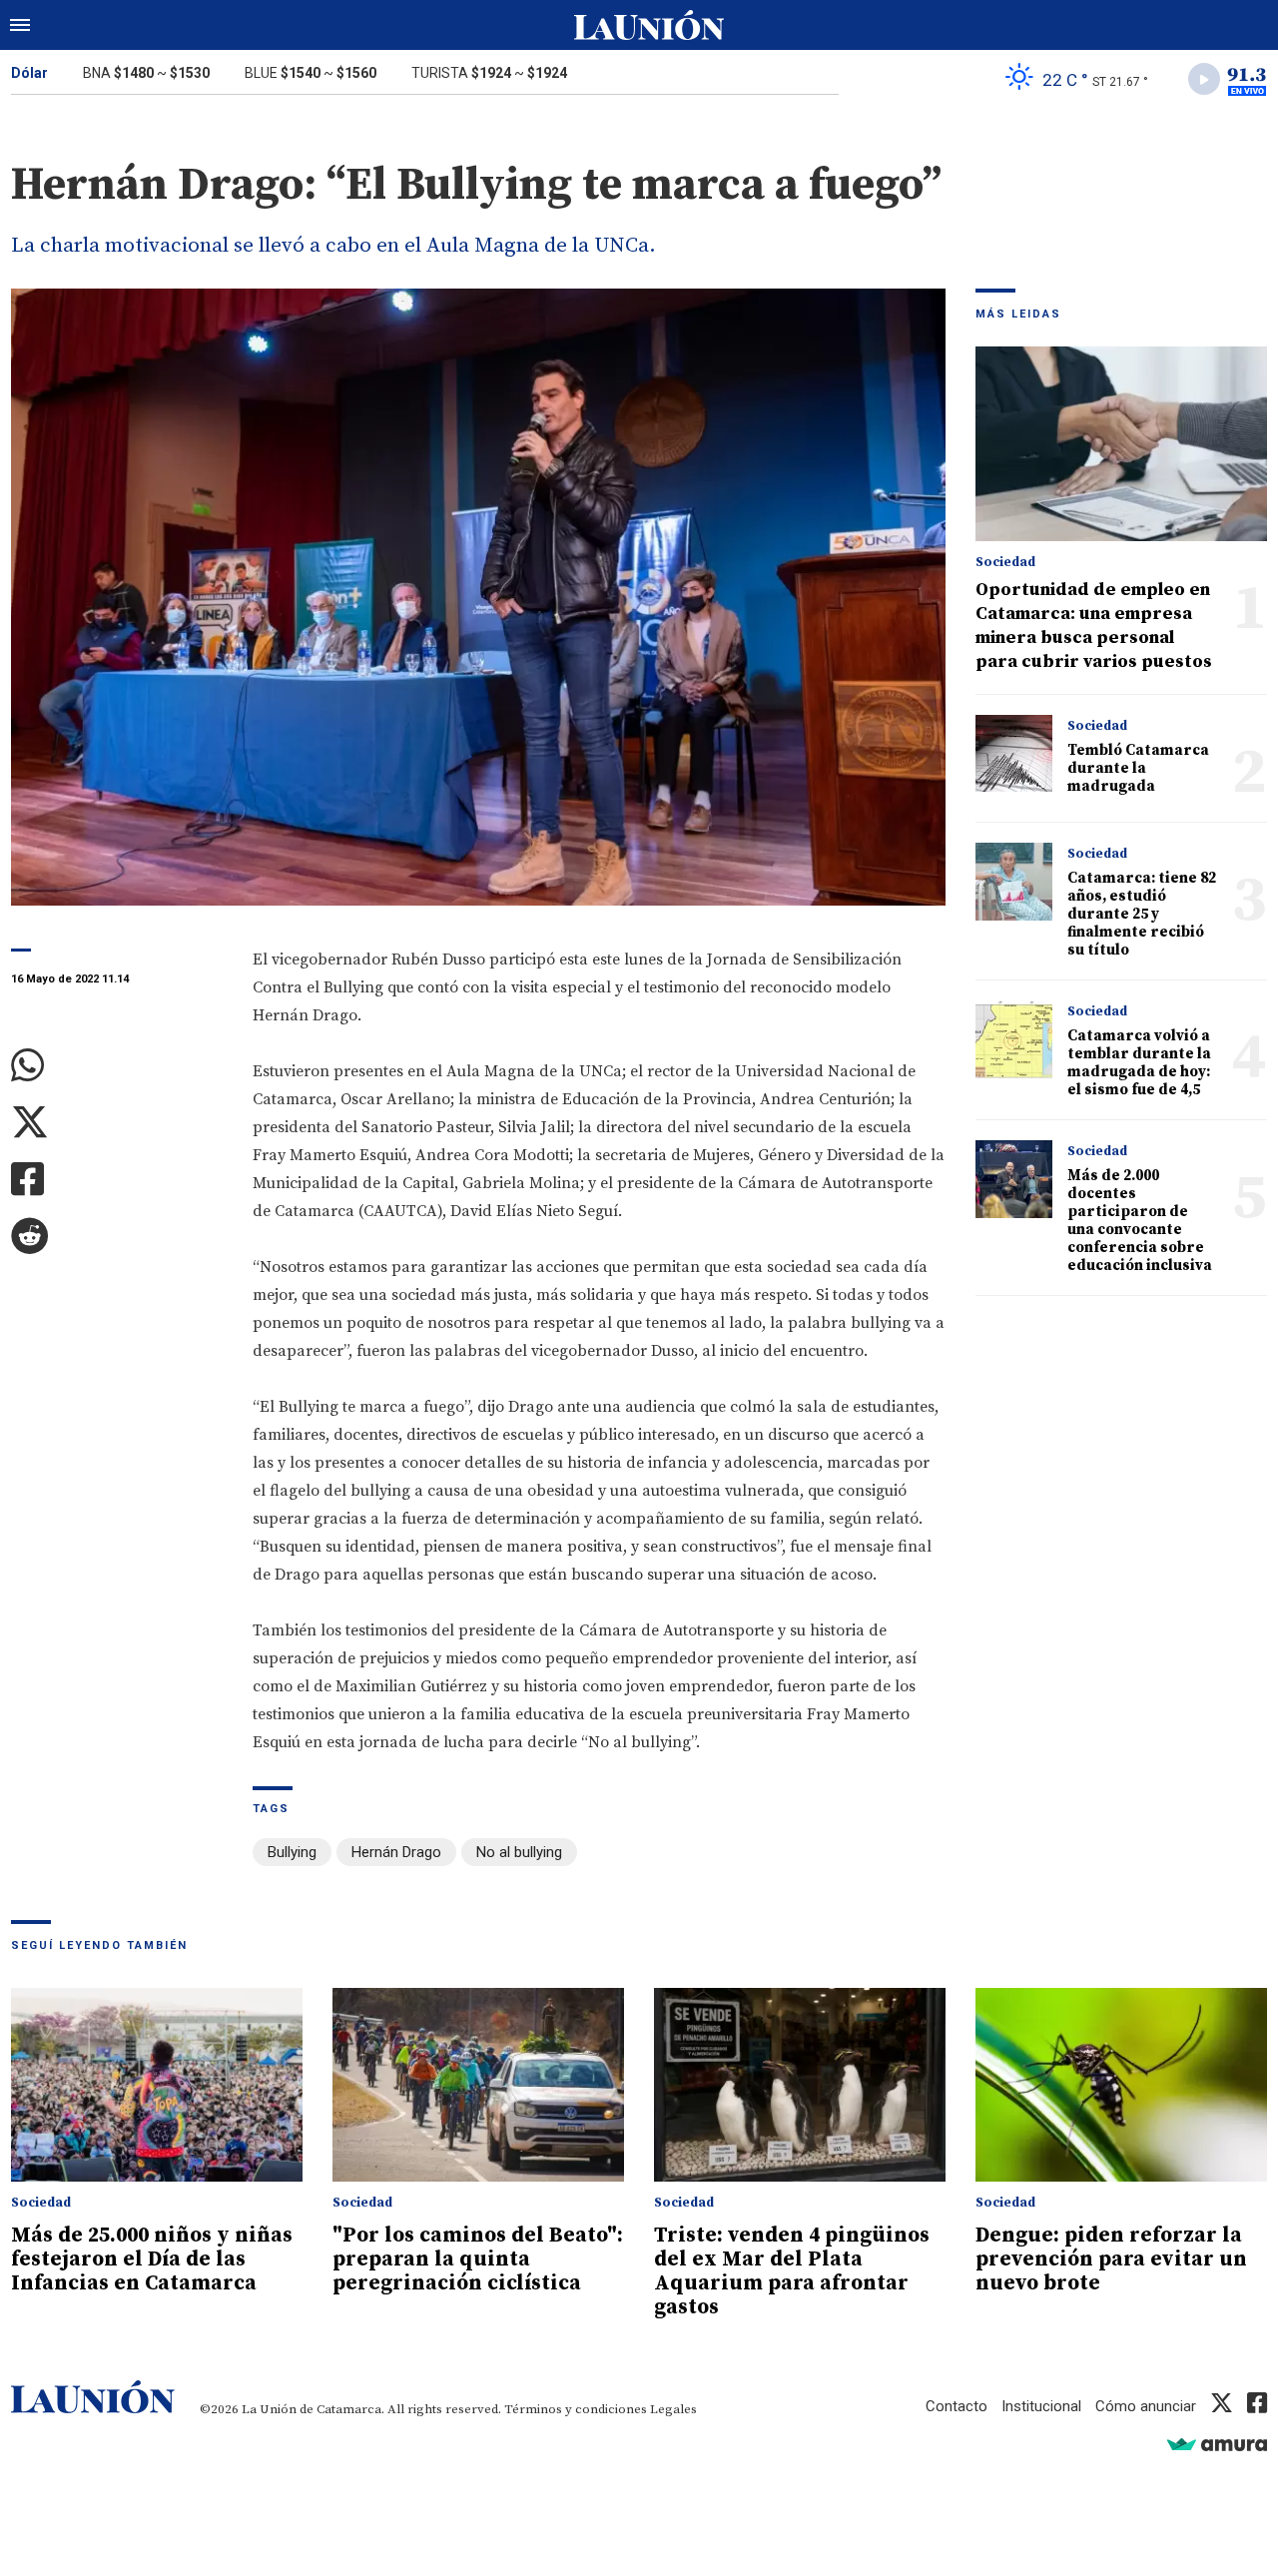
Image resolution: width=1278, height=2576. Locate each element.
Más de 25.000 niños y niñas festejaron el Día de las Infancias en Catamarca (152, 2259)
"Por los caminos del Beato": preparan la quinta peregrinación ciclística (478, 2259)
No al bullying (519, 1852)
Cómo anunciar (1146, 2406)
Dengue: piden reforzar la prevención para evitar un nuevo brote (1111, 2259)
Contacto (957, 2406)
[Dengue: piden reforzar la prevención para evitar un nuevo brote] (1121, 2085)
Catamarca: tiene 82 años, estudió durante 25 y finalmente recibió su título (1142, 914)
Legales (673, 2409)
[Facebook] (117, 1180)
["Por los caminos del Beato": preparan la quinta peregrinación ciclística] (478, 2085)
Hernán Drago (396, 1852)
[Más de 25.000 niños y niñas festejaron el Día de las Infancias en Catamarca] (157, 2085)
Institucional (1041, 2406)
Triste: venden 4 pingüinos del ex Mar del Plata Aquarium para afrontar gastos (792, 2271)
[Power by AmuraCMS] (1217, 2444)
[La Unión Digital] (649, 25)
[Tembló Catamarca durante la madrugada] (1014, 753)
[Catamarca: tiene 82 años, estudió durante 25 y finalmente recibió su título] (1014, 881)
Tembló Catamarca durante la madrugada (1138, 768)
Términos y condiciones (576, 2409)
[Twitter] (117, 1123)
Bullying (292, 1852)
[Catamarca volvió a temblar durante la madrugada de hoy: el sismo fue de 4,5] (1014, 1039)
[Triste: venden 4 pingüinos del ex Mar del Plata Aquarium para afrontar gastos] (800, 2085)
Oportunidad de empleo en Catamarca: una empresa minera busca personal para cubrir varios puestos (1094, 626)
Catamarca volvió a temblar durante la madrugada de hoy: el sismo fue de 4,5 (1139, 1063)
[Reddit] (117, 1237)
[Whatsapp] (117, 1066)
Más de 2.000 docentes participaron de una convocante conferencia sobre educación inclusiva (1140, 1221)
